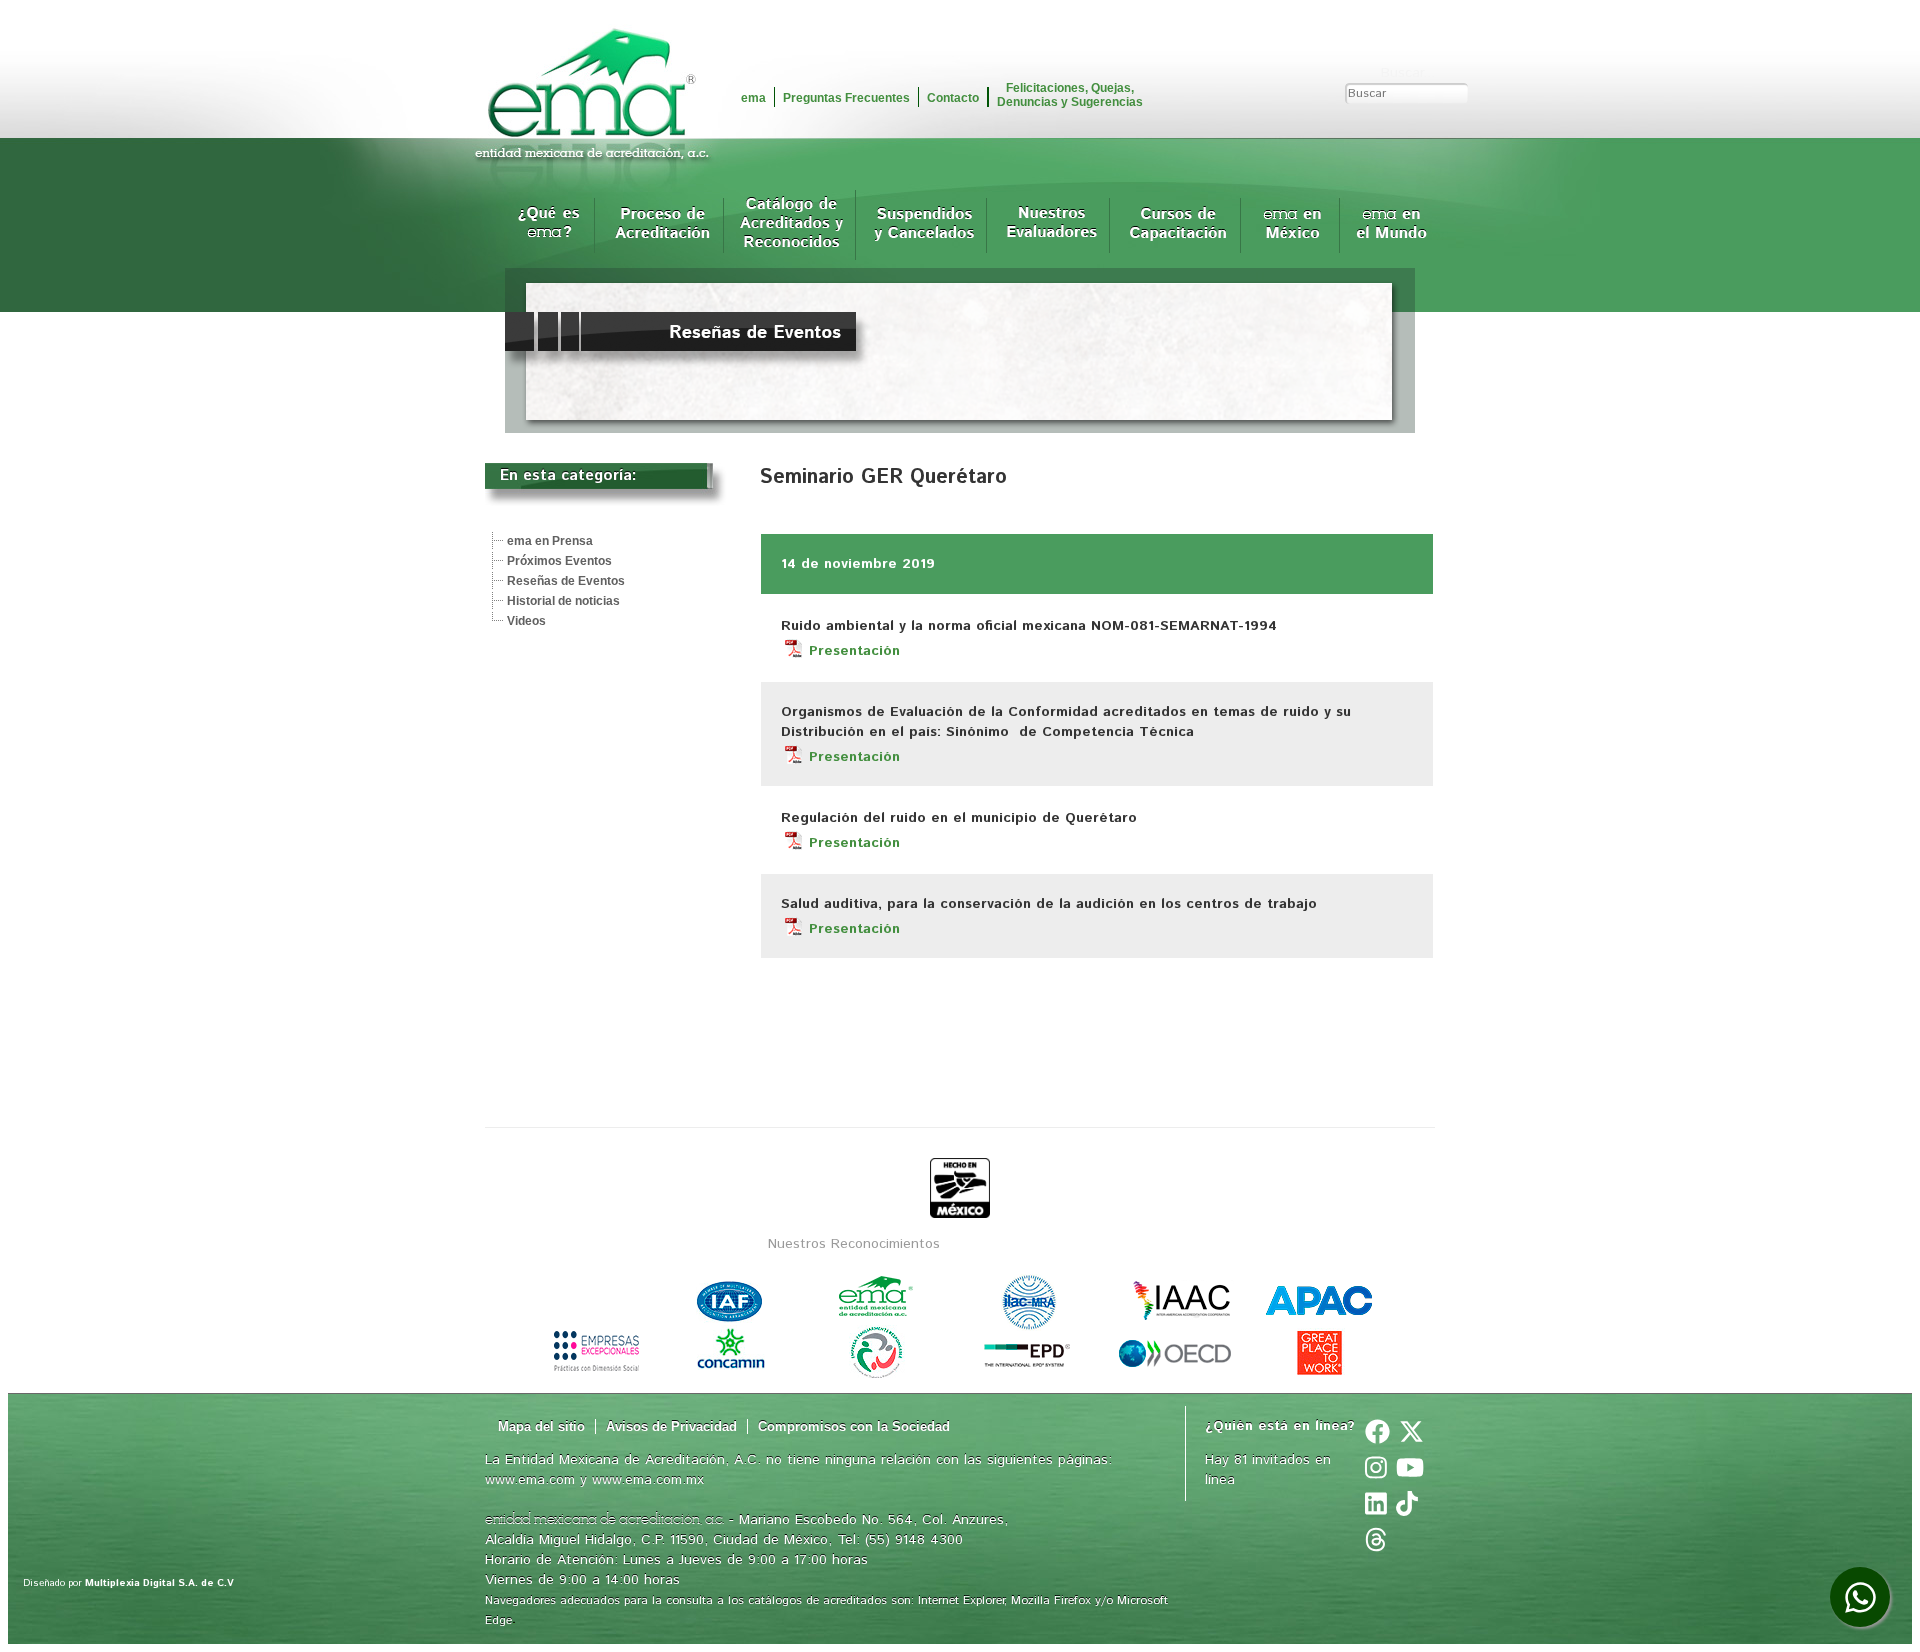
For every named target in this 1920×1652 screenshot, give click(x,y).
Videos (526, 621)
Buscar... (1408, 73)
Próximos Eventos (559, 561)
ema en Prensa (550, 541)
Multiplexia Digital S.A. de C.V (159, 1583)
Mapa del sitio (541, 1426)
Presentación (854, 650)
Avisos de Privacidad (671, 1426)
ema (753, 98)
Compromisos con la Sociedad (854, 1426)
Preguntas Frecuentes (846, 98)
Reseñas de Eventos (566, 581)
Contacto (953, 98)
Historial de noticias (563, 601)
